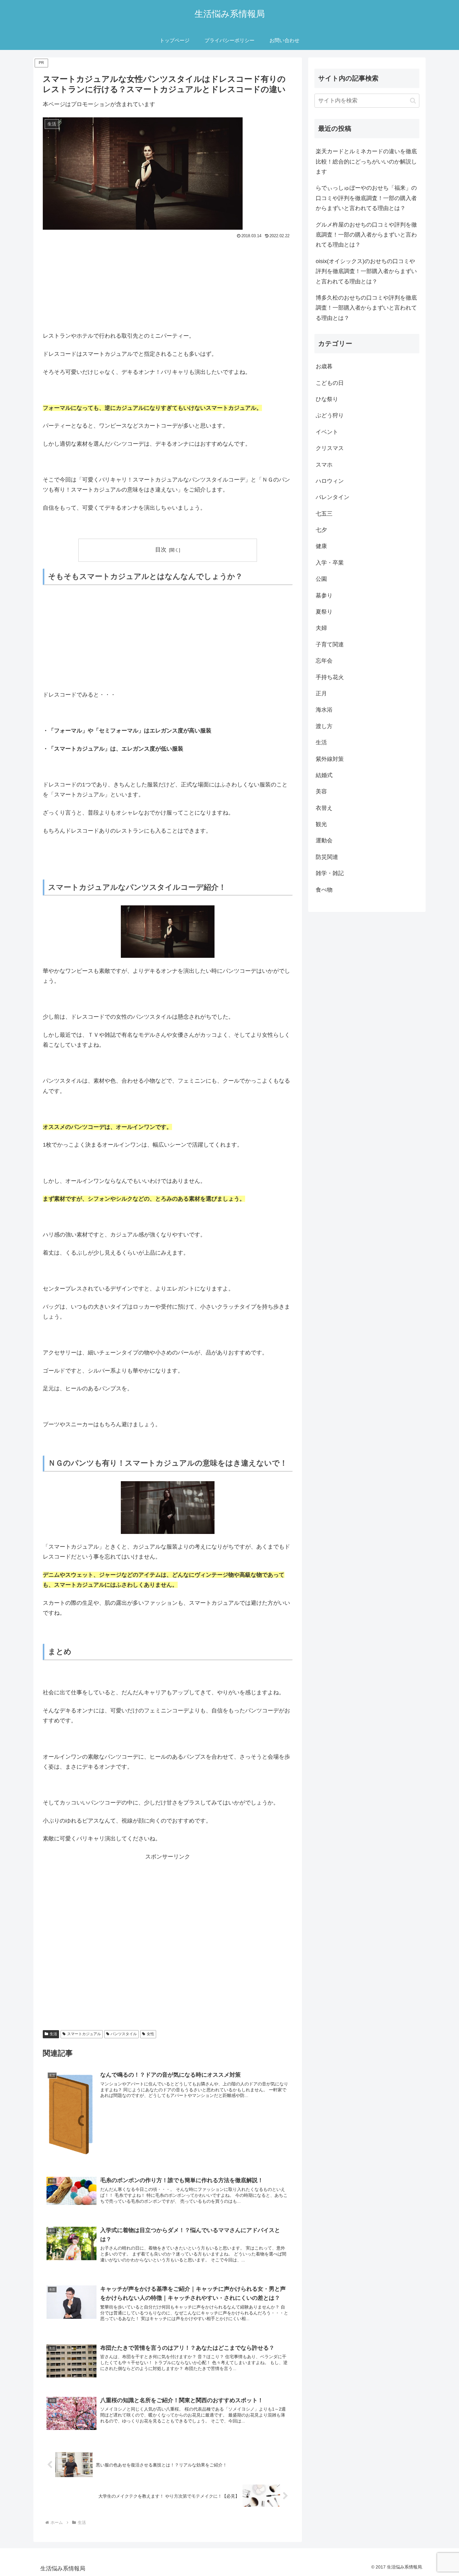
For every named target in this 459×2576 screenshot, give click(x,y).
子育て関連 (330, 644)
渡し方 (324, 726)
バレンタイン (333, 497)
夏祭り (324, 612)
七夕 (321, 530)
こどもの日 (330, 383)
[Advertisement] (168, 287)
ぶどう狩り (330, 415)
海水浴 (324, 710)
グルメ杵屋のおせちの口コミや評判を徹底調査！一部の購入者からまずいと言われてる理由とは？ (366, 235)
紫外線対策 (330, 759)
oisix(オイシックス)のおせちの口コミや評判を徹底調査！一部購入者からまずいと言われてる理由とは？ (366, 271)
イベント (327, 432)
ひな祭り (327, 399)
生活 (53, 2034)
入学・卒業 (330, 563)
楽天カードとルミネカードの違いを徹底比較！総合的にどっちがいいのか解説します (366, 162)
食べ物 (324, 890)
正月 (321, 693)
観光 (321, 824)
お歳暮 (324, 366)
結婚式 (324, 775)
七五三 (324, 514)
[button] (413, 101)
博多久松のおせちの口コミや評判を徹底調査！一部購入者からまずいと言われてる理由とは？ (366, 308)
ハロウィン (330, 481)
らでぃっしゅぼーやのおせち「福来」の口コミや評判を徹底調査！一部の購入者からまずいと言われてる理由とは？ (366, 198)
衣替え (324, 808)
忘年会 (324, 661)
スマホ (324, 465)
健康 (321, 546)
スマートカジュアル (84, 2034)
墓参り (324, 595)
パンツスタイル (124, 2034)
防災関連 (327, 857)
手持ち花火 (330, 677)
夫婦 (321, 628)
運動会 (324, 840)
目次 (161, 550)
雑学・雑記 (330, 873)
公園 (321, 579)
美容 (321, 791)
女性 (151, 2034)
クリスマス (330, 448)
